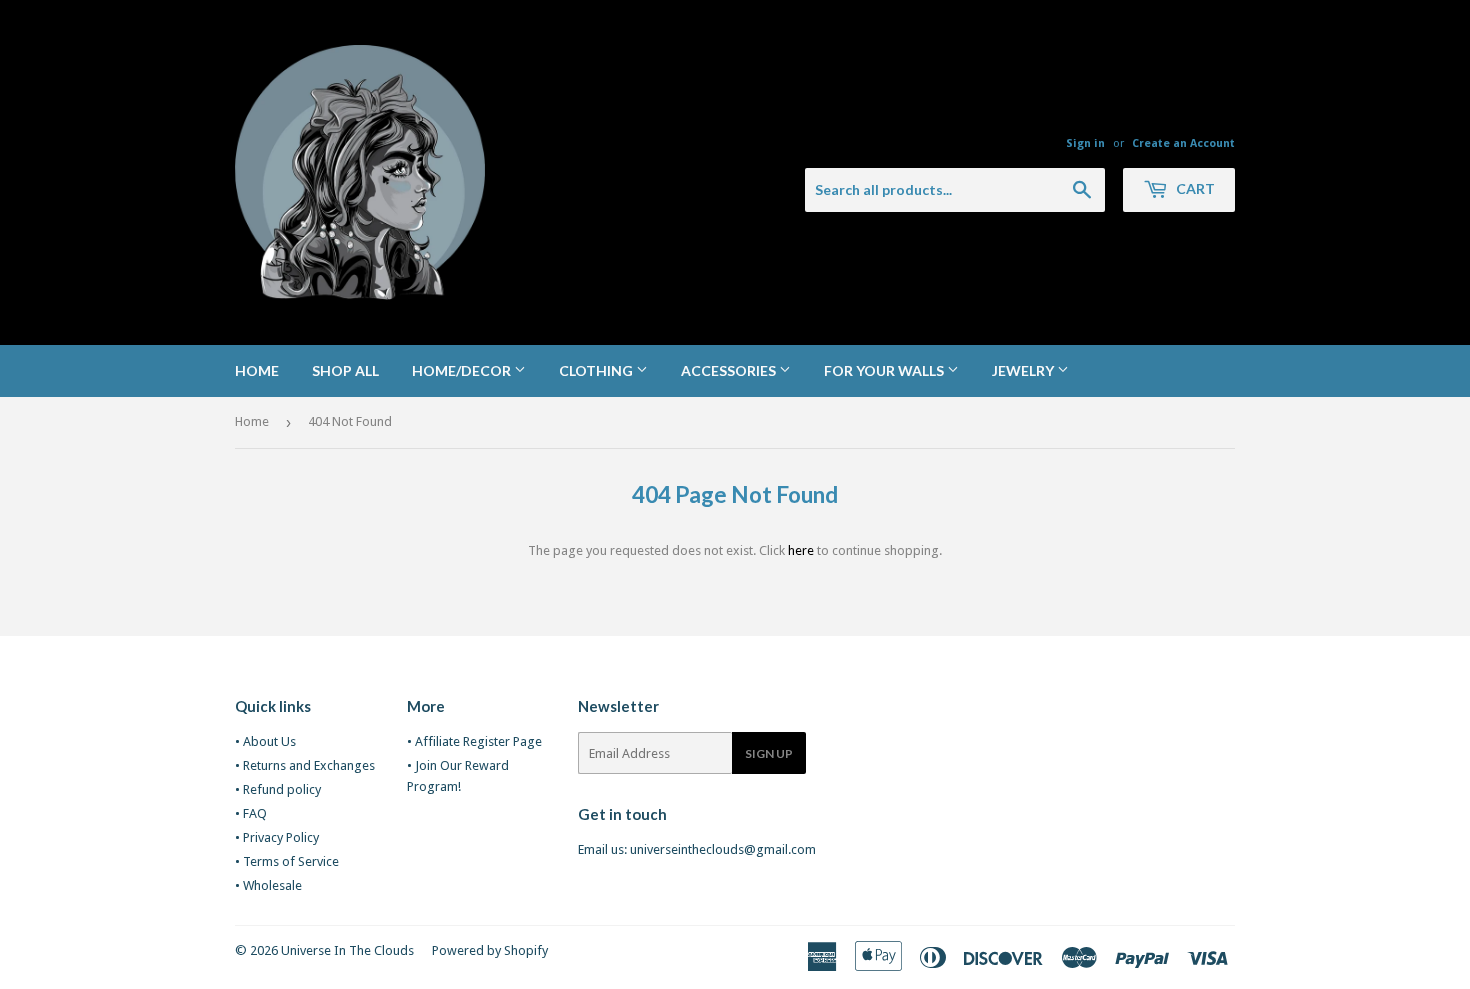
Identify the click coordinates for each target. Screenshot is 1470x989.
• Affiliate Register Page (474, 741)
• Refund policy (278, 789)
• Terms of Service (287, 861)
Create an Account (1183, 143)
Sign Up (769, 753)
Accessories (730, 370)
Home (257, 370)
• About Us (265, 741)
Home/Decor (463, 370)
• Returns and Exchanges (305, 765)
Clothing (597, 370)
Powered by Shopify (490, 950)
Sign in (1085, 143)
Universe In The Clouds (347, 950)
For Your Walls (885, 370)
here (801, 550)
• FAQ (251, 813)
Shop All (345, 370)
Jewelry (1024, 370)
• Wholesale (268, 885)
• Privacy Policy (277, 837)
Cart (1194, 188)
